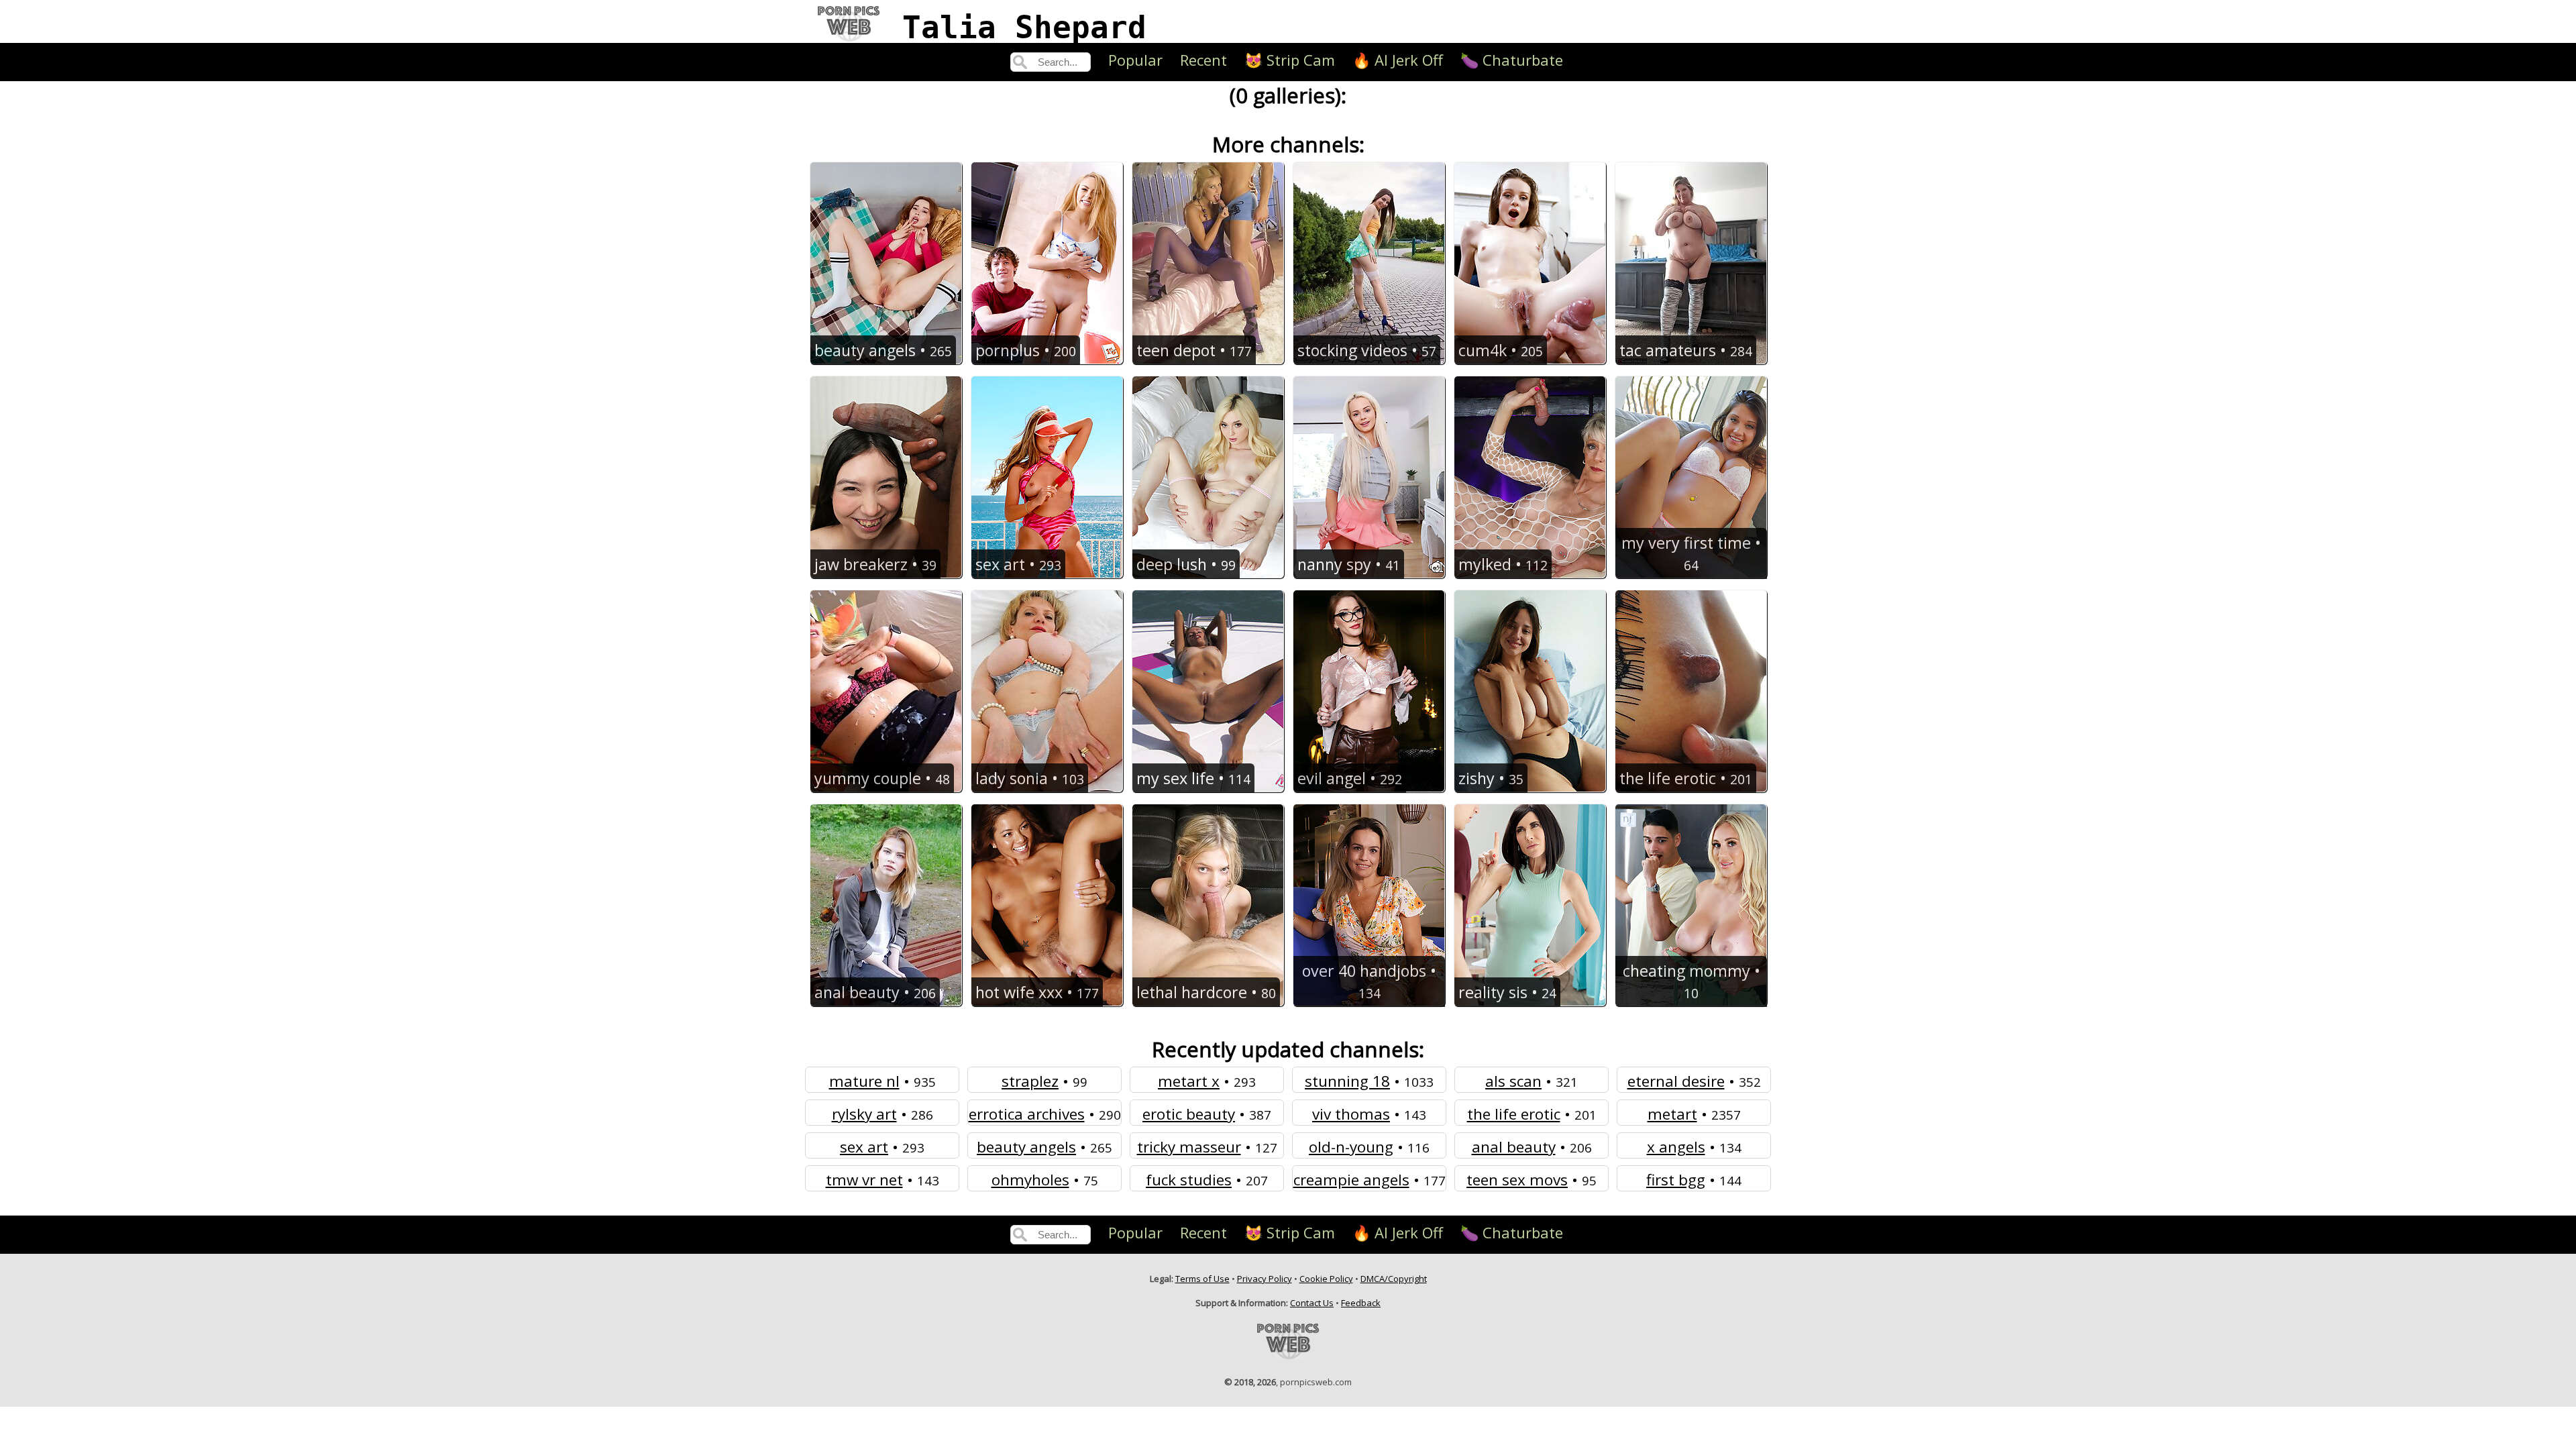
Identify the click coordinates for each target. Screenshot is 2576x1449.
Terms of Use (1202, 1279)
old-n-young (1351, 1147)
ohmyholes (1030, 1180)
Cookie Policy (1326, 1279)
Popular (1135, 60)
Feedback (1361, 1303)
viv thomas (1351, 1114)
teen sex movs (1517, 1180)
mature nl (864, 1081)
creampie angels (1351, 1180)
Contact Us (1312, 1303)
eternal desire (1676, 1081)
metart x (1189, 1081)
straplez (1030, 1081)
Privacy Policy (1265, 1279)
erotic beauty (1189, 1114)
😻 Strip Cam (1290, 60)
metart (1672, 1114)
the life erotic (1514, 1114)
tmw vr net (864, 1180)
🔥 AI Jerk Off (1398, 60)
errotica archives (1027, 1114)
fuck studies (1189, 1180)
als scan (1513, 1081)
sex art (864, 1147)
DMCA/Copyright (1394, 1279)
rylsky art (864, 1114)
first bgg (1676, 1180)
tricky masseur (1189, 1147)
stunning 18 (1347, 1081)
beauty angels (1026, 1147)
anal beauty (1514, 1147)
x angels (1676, 1147)
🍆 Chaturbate (1512, 60)
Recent (1203, 60)
